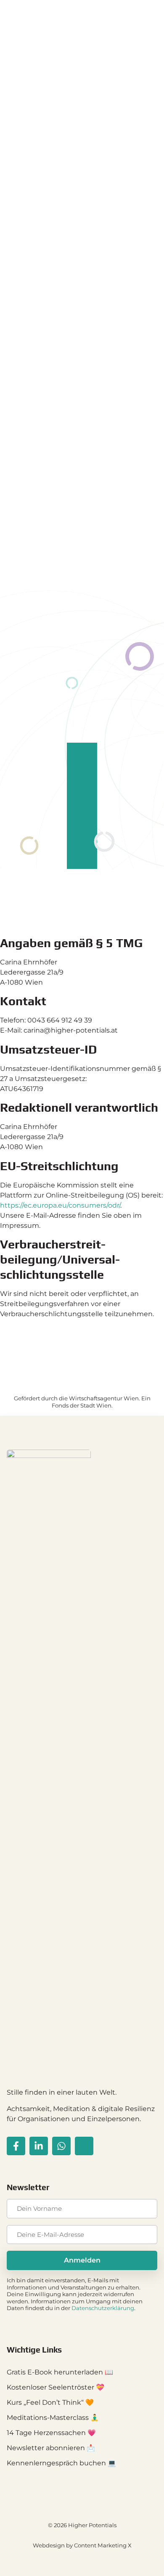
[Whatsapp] (61, 2146)
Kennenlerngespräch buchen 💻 (61, 2463)
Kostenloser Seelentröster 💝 (56, 2387)
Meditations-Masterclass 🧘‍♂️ (53, 2418)
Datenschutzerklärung (103, 2308)
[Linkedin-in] (39, 2146)
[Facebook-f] (16, 2146)
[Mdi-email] (84, 2146)
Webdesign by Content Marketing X (82, 2545)
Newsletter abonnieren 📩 (51, 2448)
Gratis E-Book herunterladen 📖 (60, 2372)
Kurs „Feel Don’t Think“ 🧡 (50, 2402)
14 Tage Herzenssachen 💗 (51, 2433)
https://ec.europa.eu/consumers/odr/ (60, 1205)
